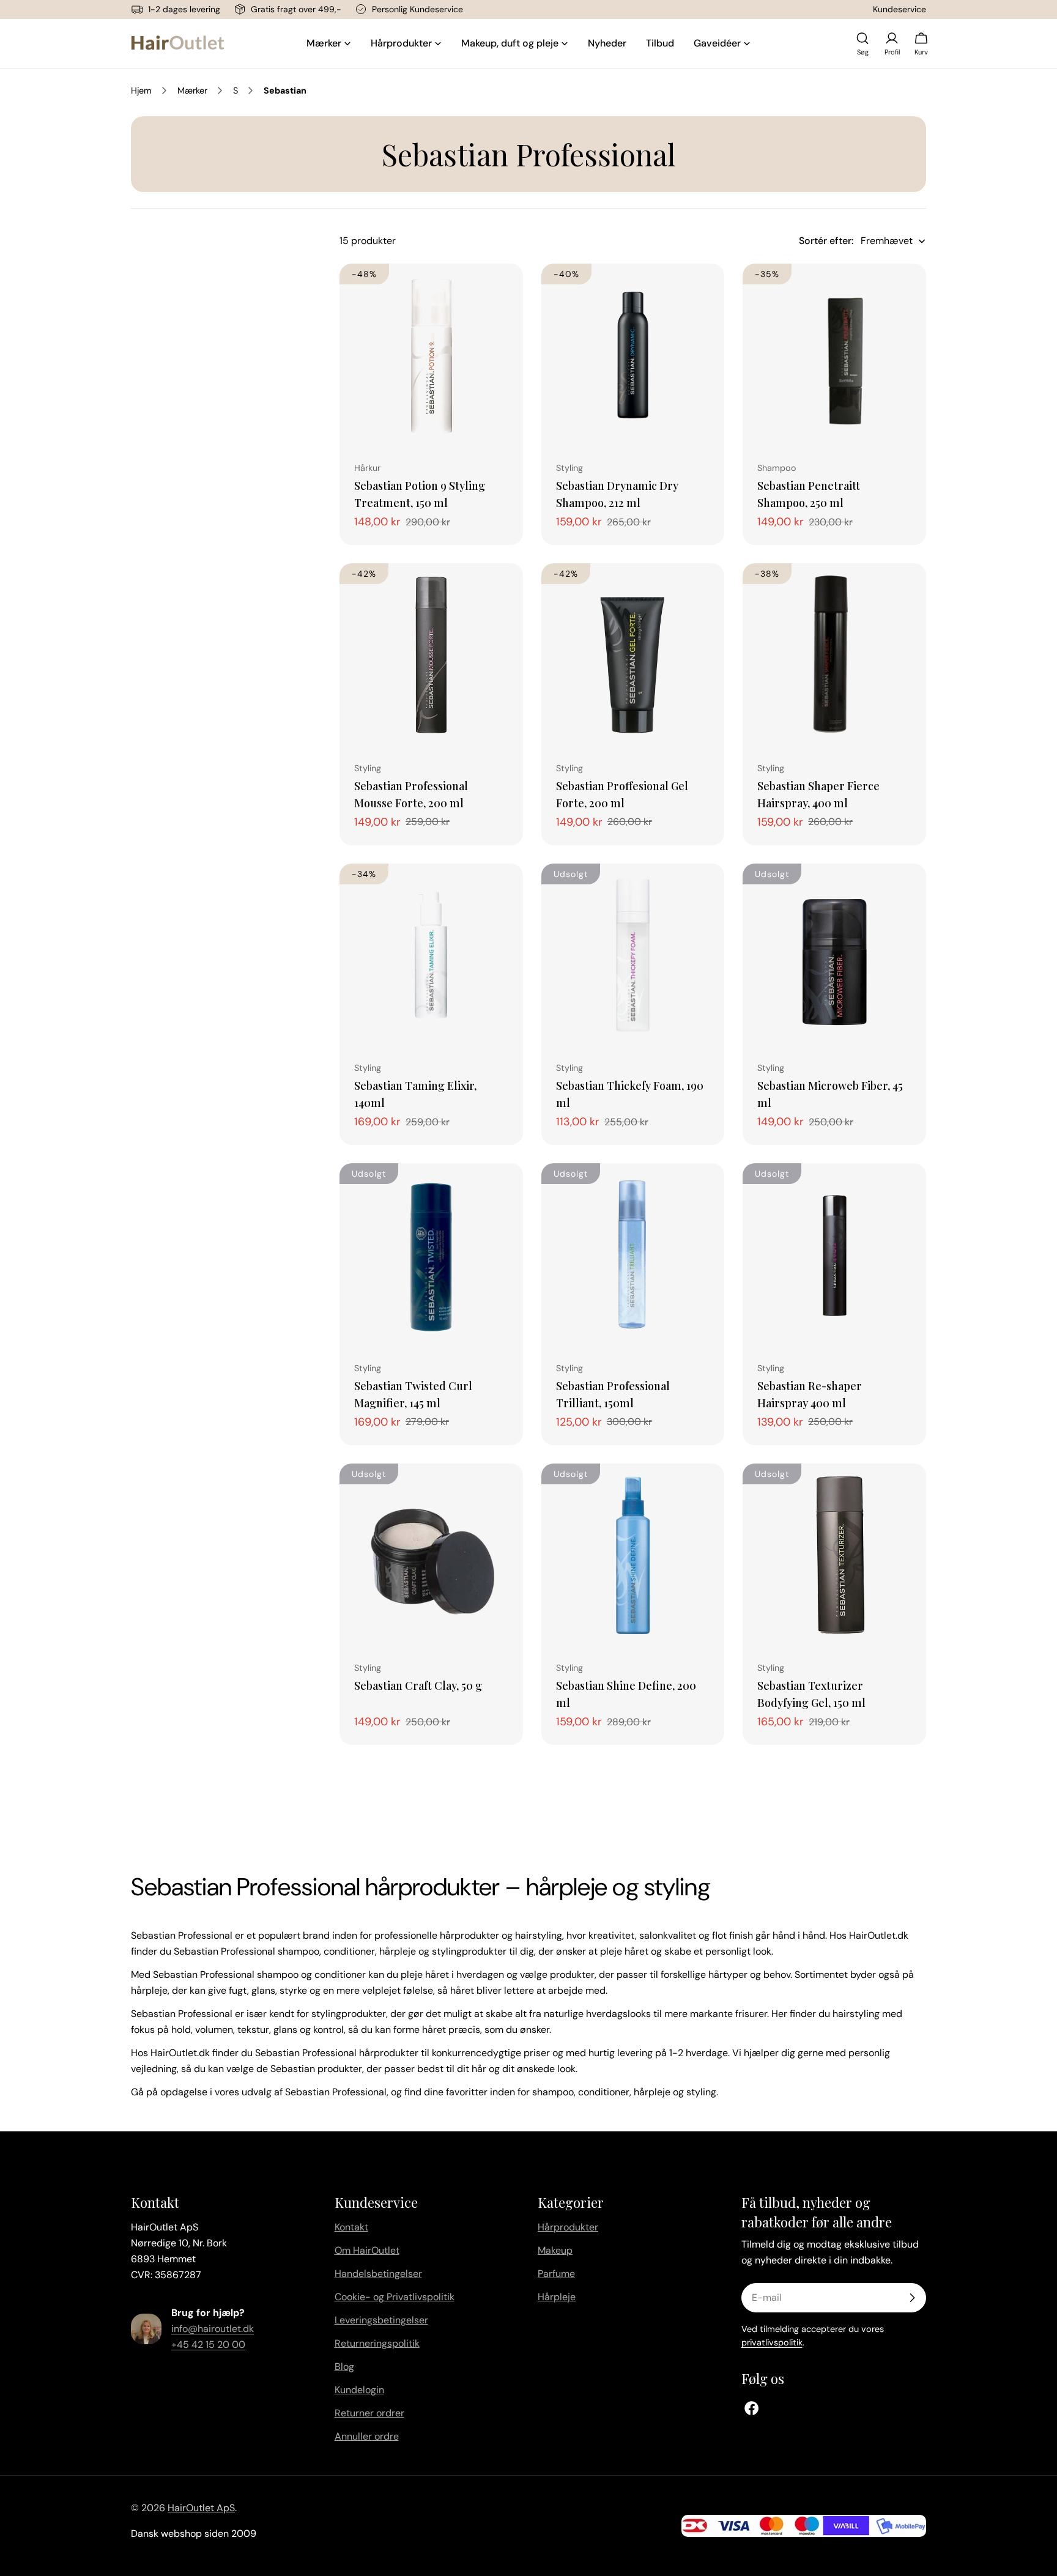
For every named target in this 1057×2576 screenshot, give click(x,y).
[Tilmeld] (912, 2298)
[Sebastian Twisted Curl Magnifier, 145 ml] (431, 1255)
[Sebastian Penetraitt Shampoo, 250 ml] (834, 355)
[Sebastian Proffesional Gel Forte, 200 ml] (633, 655)
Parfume (556, 2274)
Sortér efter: (826, 241)
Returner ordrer (369, 2413)
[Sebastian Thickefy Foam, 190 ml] (633, 955)
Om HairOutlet (367, 2250)
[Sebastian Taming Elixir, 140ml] (431, 955)
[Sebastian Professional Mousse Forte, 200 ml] (431, 655)
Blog (344, 2367)
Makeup (555, 2250)
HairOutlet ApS (201, 2508)
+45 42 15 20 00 (208, 2345)
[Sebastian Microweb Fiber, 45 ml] (834, 955)
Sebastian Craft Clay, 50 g (418, 1685)
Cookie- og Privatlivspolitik (395, 2297)
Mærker (192, 91)
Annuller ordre (367, 2436)
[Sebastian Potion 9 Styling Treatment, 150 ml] (431, 355)
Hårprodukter (568, 2227)
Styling (569, 468)
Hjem (141, 91)
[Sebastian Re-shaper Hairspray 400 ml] (834, 1255)
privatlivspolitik (772, 2342)
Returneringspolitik (377, 2343)
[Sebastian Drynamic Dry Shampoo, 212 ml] (633, 355)
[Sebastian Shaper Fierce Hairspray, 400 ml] (834, 655)
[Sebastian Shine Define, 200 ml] (633, 1555)
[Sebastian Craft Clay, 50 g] (431, 1555)
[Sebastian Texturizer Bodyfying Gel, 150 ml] (834, 1555)
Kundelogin (359, 2390)
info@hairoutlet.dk (213, 2329)
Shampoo (777, 468)
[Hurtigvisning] (505, 291)
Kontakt (351, 2227)
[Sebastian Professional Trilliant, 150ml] (633, 1255)
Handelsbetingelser (378, 2274)
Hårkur (367, 468)
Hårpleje (557, 2297)
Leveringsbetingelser (381, 2320)
